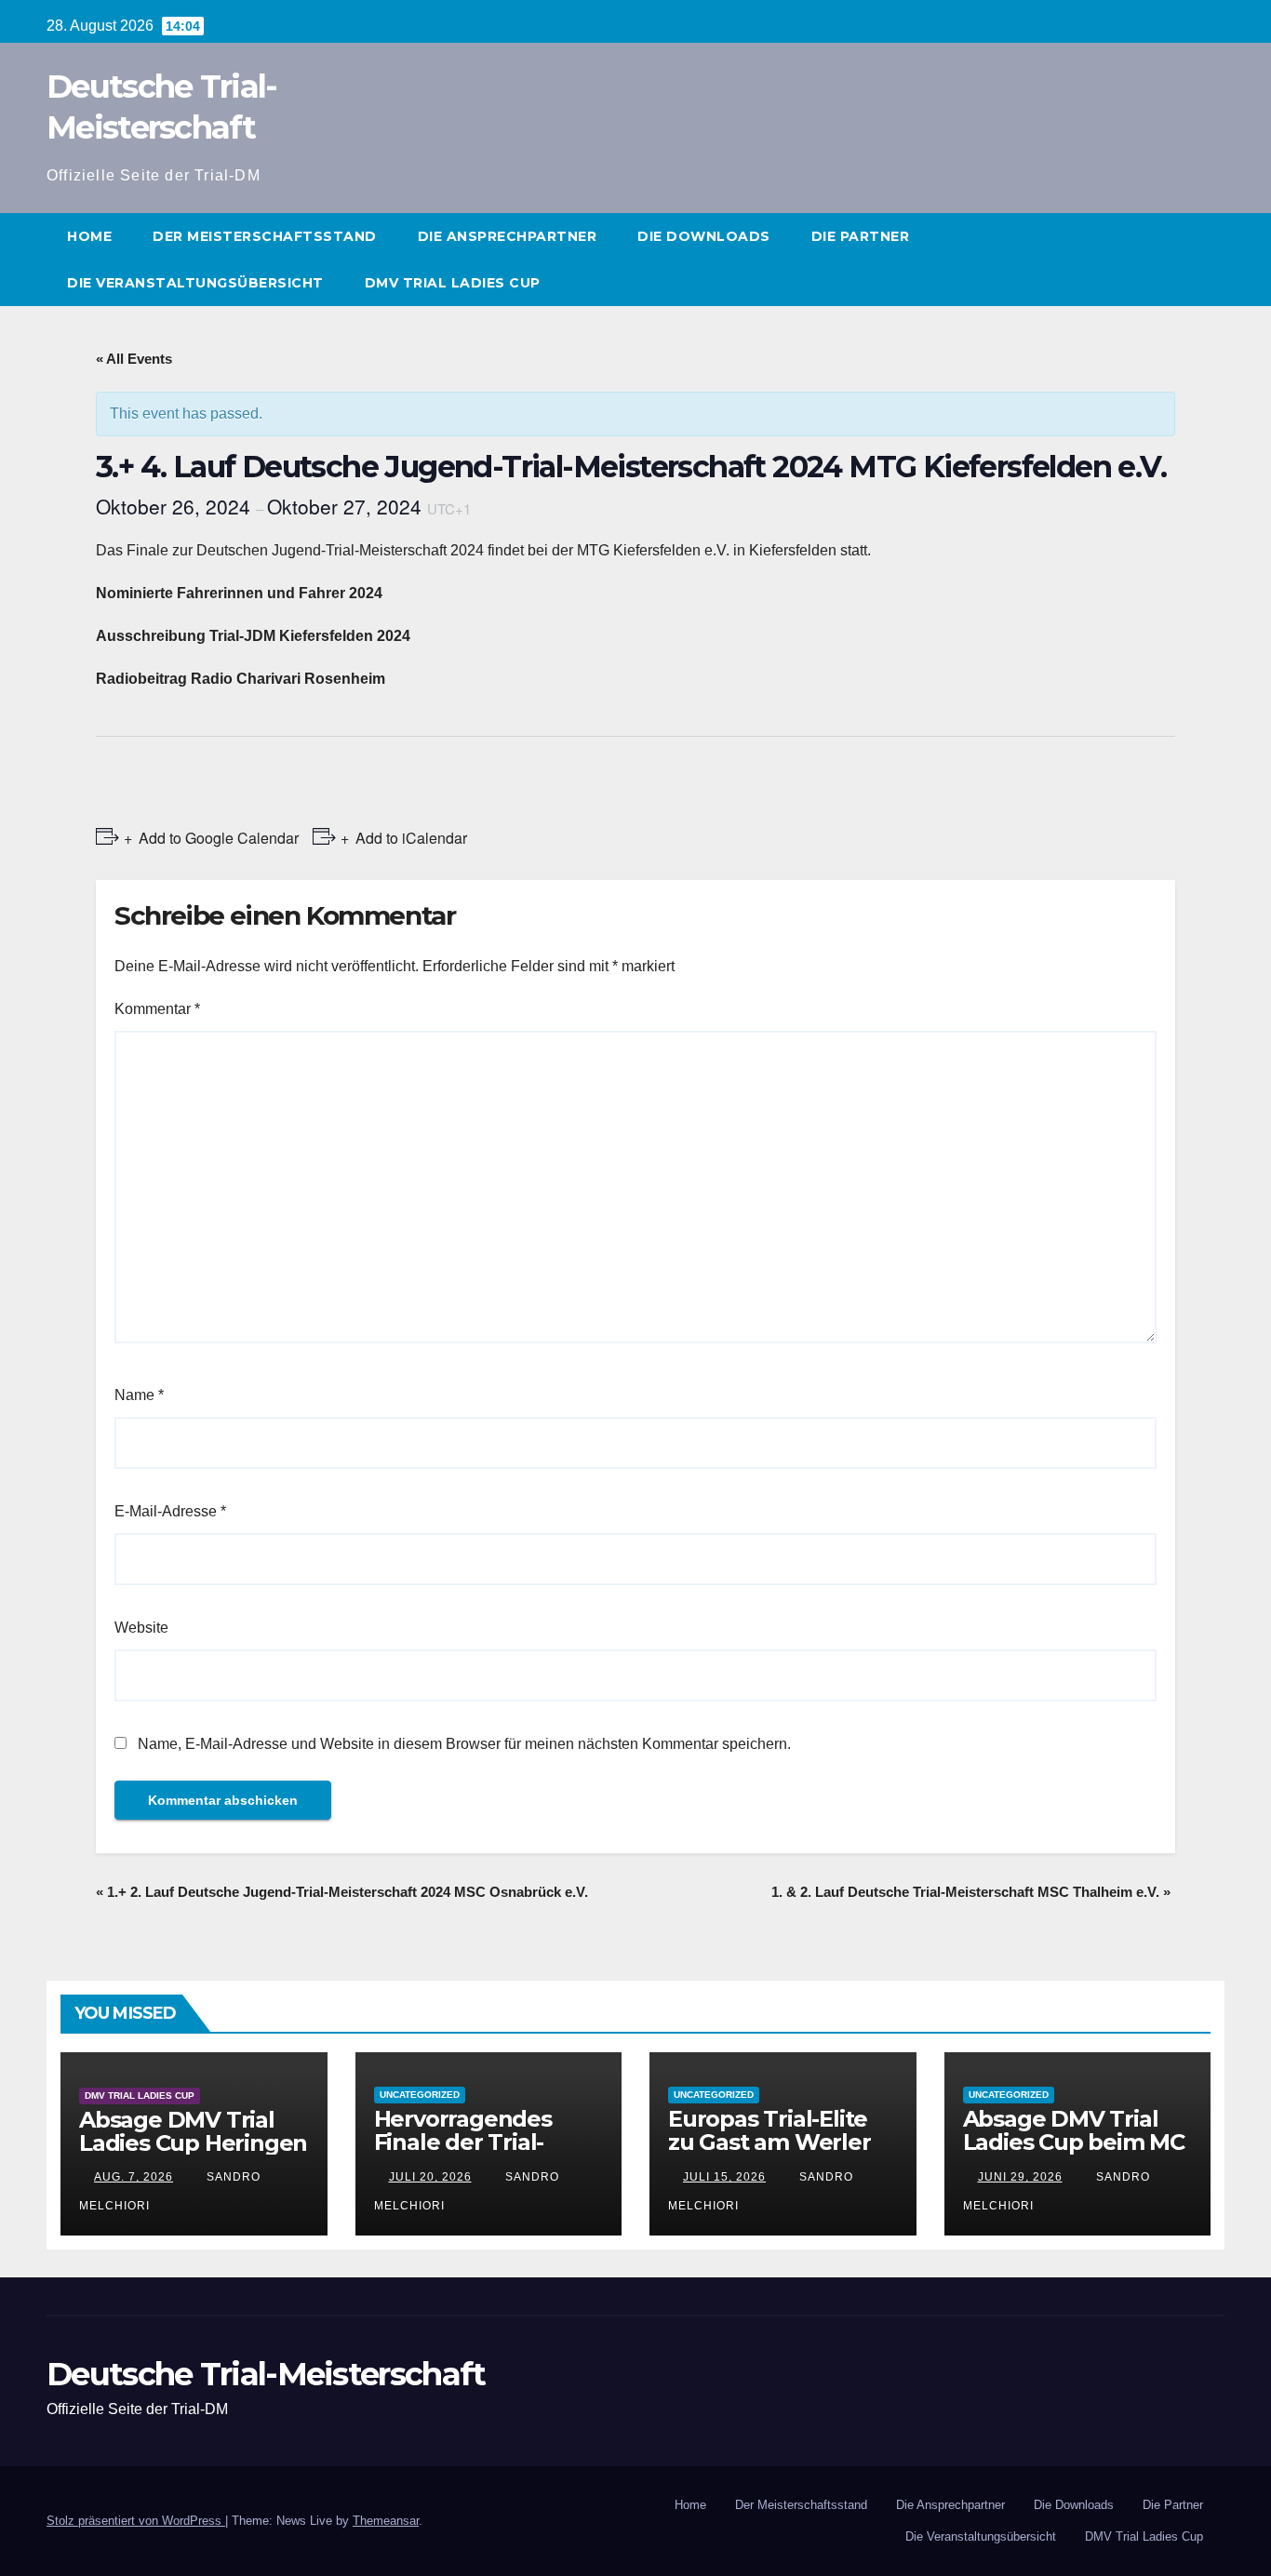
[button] (1211, 259)
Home (89, 236)
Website (141, 1628)
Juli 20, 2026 (430, 2177)
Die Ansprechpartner (508, 236)
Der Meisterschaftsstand (265, 236)
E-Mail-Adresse (170, 1511)
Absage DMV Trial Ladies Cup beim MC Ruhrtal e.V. (1074, 2142)
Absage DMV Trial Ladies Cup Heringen (193, 2131)
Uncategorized (420, 2095)
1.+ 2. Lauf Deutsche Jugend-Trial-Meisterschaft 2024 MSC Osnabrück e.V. (342, 1892)
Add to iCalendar (411, 838)
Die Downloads (704, 236)
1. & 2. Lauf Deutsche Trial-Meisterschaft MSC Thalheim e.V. (971, 1892)
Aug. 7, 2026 (134, 2177)
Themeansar (386, 2521)
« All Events (134, 359)
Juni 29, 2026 (1020, 2177)
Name (139, 1395)
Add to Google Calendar (219, 838)
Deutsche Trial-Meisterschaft (266, 2374)
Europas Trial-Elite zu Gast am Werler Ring (769, 2142)
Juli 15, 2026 (724, 2177)
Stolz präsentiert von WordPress (136, 2521)
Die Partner (861, 236)
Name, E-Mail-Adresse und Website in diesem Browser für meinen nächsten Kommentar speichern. (464, 1744)
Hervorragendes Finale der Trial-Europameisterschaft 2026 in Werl (485, 2154)
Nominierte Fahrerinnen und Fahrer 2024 (239, 593)
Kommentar (157, 1009)
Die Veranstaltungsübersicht (195, 283)
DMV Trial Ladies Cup (453, 283)
